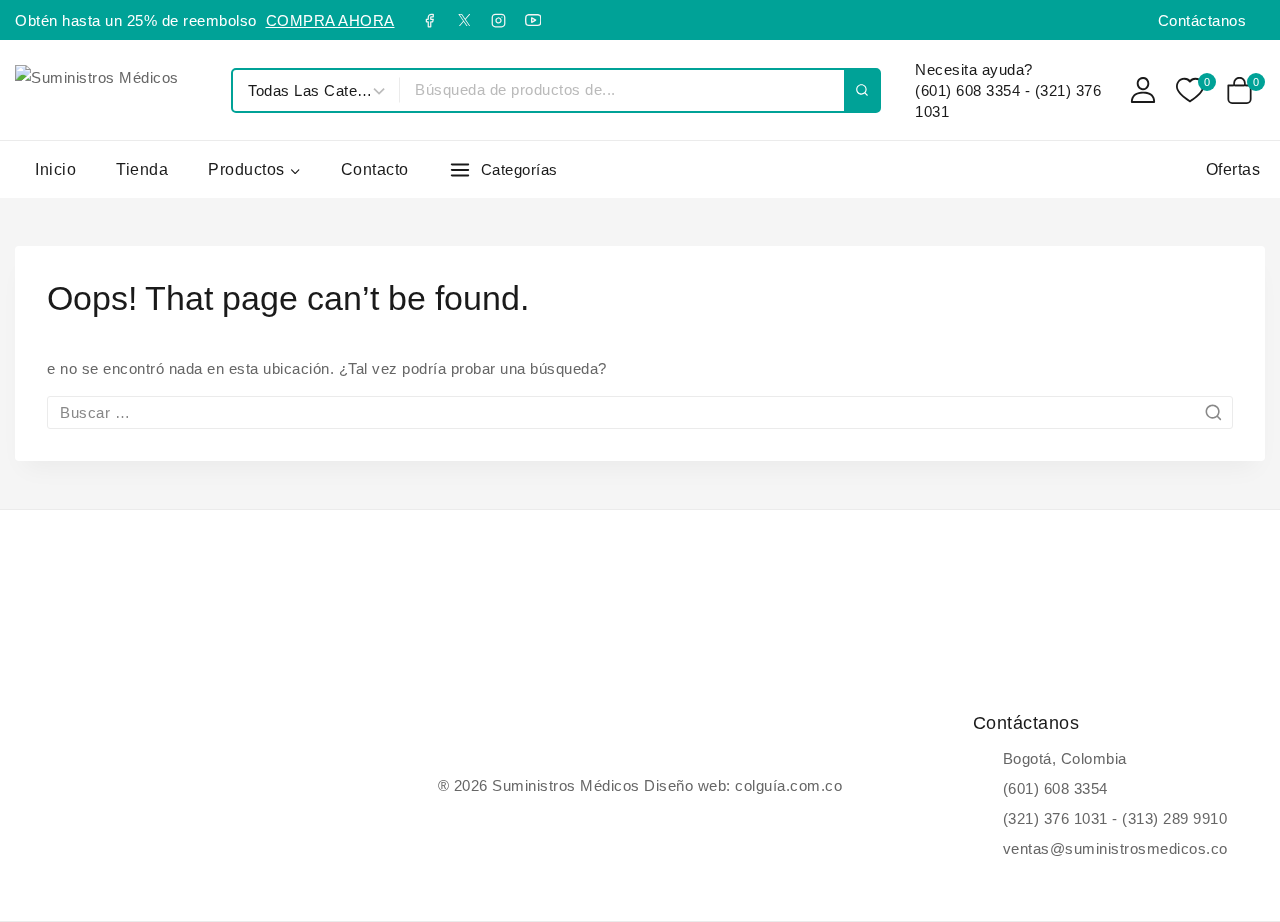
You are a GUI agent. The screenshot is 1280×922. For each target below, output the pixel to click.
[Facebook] (430, 20)
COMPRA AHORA (330, 20)
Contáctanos (1202, 20)
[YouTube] (533, 20)
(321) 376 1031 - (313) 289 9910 (1115, 818)
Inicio (55, 169)
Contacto (375, 169)
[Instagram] (499, 20)
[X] (464, 20)
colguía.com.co (788, 785)
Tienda (142, 169)
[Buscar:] (640, 412)
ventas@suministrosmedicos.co (1115, 848)
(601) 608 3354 (1055, 788)
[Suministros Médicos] (113, 90)
